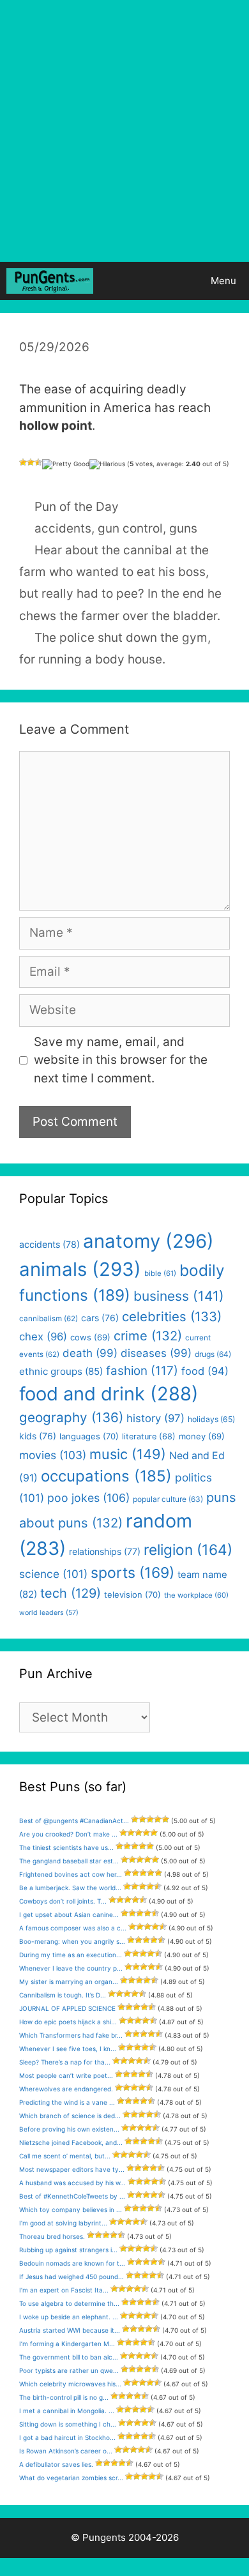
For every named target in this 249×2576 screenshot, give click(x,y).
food (205, 1371)
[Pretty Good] (66, 464)
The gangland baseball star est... (69, 1861)
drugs (213, 1354)
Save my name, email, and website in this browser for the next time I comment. (121, 1060)
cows (90, 1337)
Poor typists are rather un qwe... (69, 2370)
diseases (156, 1353)
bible (160, 1273)
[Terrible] (23, 462)
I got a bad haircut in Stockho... (67, 2437)
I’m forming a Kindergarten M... (67, 2344)
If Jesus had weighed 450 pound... (72, 2277)
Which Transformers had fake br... (71, 2035)
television (132, 1595)
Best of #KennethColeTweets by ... (72, 2196)
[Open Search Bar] (162, 281)
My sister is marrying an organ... (69, 1981)
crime (148, 1336)
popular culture (168, 1499)
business (179, 1296)
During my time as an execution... (71, 1955)
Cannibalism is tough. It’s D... (63, 1995)
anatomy (148, 1241)
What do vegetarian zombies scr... (71, 2478)
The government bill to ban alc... (69, 2357)
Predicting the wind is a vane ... (67, 2102)
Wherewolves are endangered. (66, 2089)
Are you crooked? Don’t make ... (68, 1834)
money (202, 1436)
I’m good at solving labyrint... (63, 2223)
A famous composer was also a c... (73, 1928)
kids (38, 1436)
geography (71, 1417)
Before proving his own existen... (69, 2129)
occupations (106, 1476)
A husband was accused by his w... (72, 2183)
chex (43, 1337)
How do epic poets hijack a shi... (68, 2022)
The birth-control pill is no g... (64, 2397)
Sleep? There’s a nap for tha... (65, 2062)
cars (100, 1318)
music (128, 1454)
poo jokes (88, 1498)
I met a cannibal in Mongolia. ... (67, 2411)
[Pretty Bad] (31, 462)
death (90, 1353)
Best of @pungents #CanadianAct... (74, 1821)
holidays (211, 1419)
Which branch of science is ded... (70, 2116)
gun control (130, 528)
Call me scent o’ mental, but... (65, 2156)
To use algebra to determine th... (69, 2303)
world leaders (49, 1613)
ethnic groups (61, 1371)
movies (53, 1455)
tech (71, 1593)
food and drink (109, 1394)
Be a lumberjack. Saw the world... (70, 1888)
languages (89, 1436)
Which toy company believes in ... (71, 2209)
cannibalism (49, 1319)
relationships (105, 1551)
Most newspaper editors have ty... (72, 2169)
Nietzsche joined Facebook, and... (71, 2142)
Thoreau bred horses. (52, 2236)
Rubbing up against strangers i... (68, 2250)
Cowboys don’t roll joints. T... (63, 1901)
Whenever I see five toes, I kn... (68, 2049)
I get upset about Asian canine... (69, 1914)
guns (183, 528)
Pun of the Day (77, 507)
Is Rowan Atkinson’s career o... (66, 2451)
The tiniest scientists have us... (66, 1847)
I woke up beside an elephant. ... (69, 2317)
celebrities (172, 1316)
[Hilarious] (107, 464)
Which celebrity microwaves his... (70, 2384)
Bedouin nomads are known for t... (72, 2263)
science (53, 1574)
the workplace (196, 1595)
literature (149, 1436)
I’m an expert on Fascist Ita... (64, 2290)
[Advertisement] (124, 131)
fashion (142, 1371)
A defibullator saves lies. (56, 2464)
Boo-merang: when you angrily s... (72, 1941)
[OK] (38, 462)
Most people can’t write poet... (66, 2075)
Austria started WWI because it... (70, 2330)
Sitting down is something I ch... (68, 2424)
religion (188, 1549)
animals (80, 1269)
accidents (63, 528)
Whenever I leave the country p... (71, 1968)
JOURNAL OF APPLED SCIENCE (67, 2008)
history (155, 1418)
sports (132, 1573)
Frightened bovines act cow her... (71, 1874)
